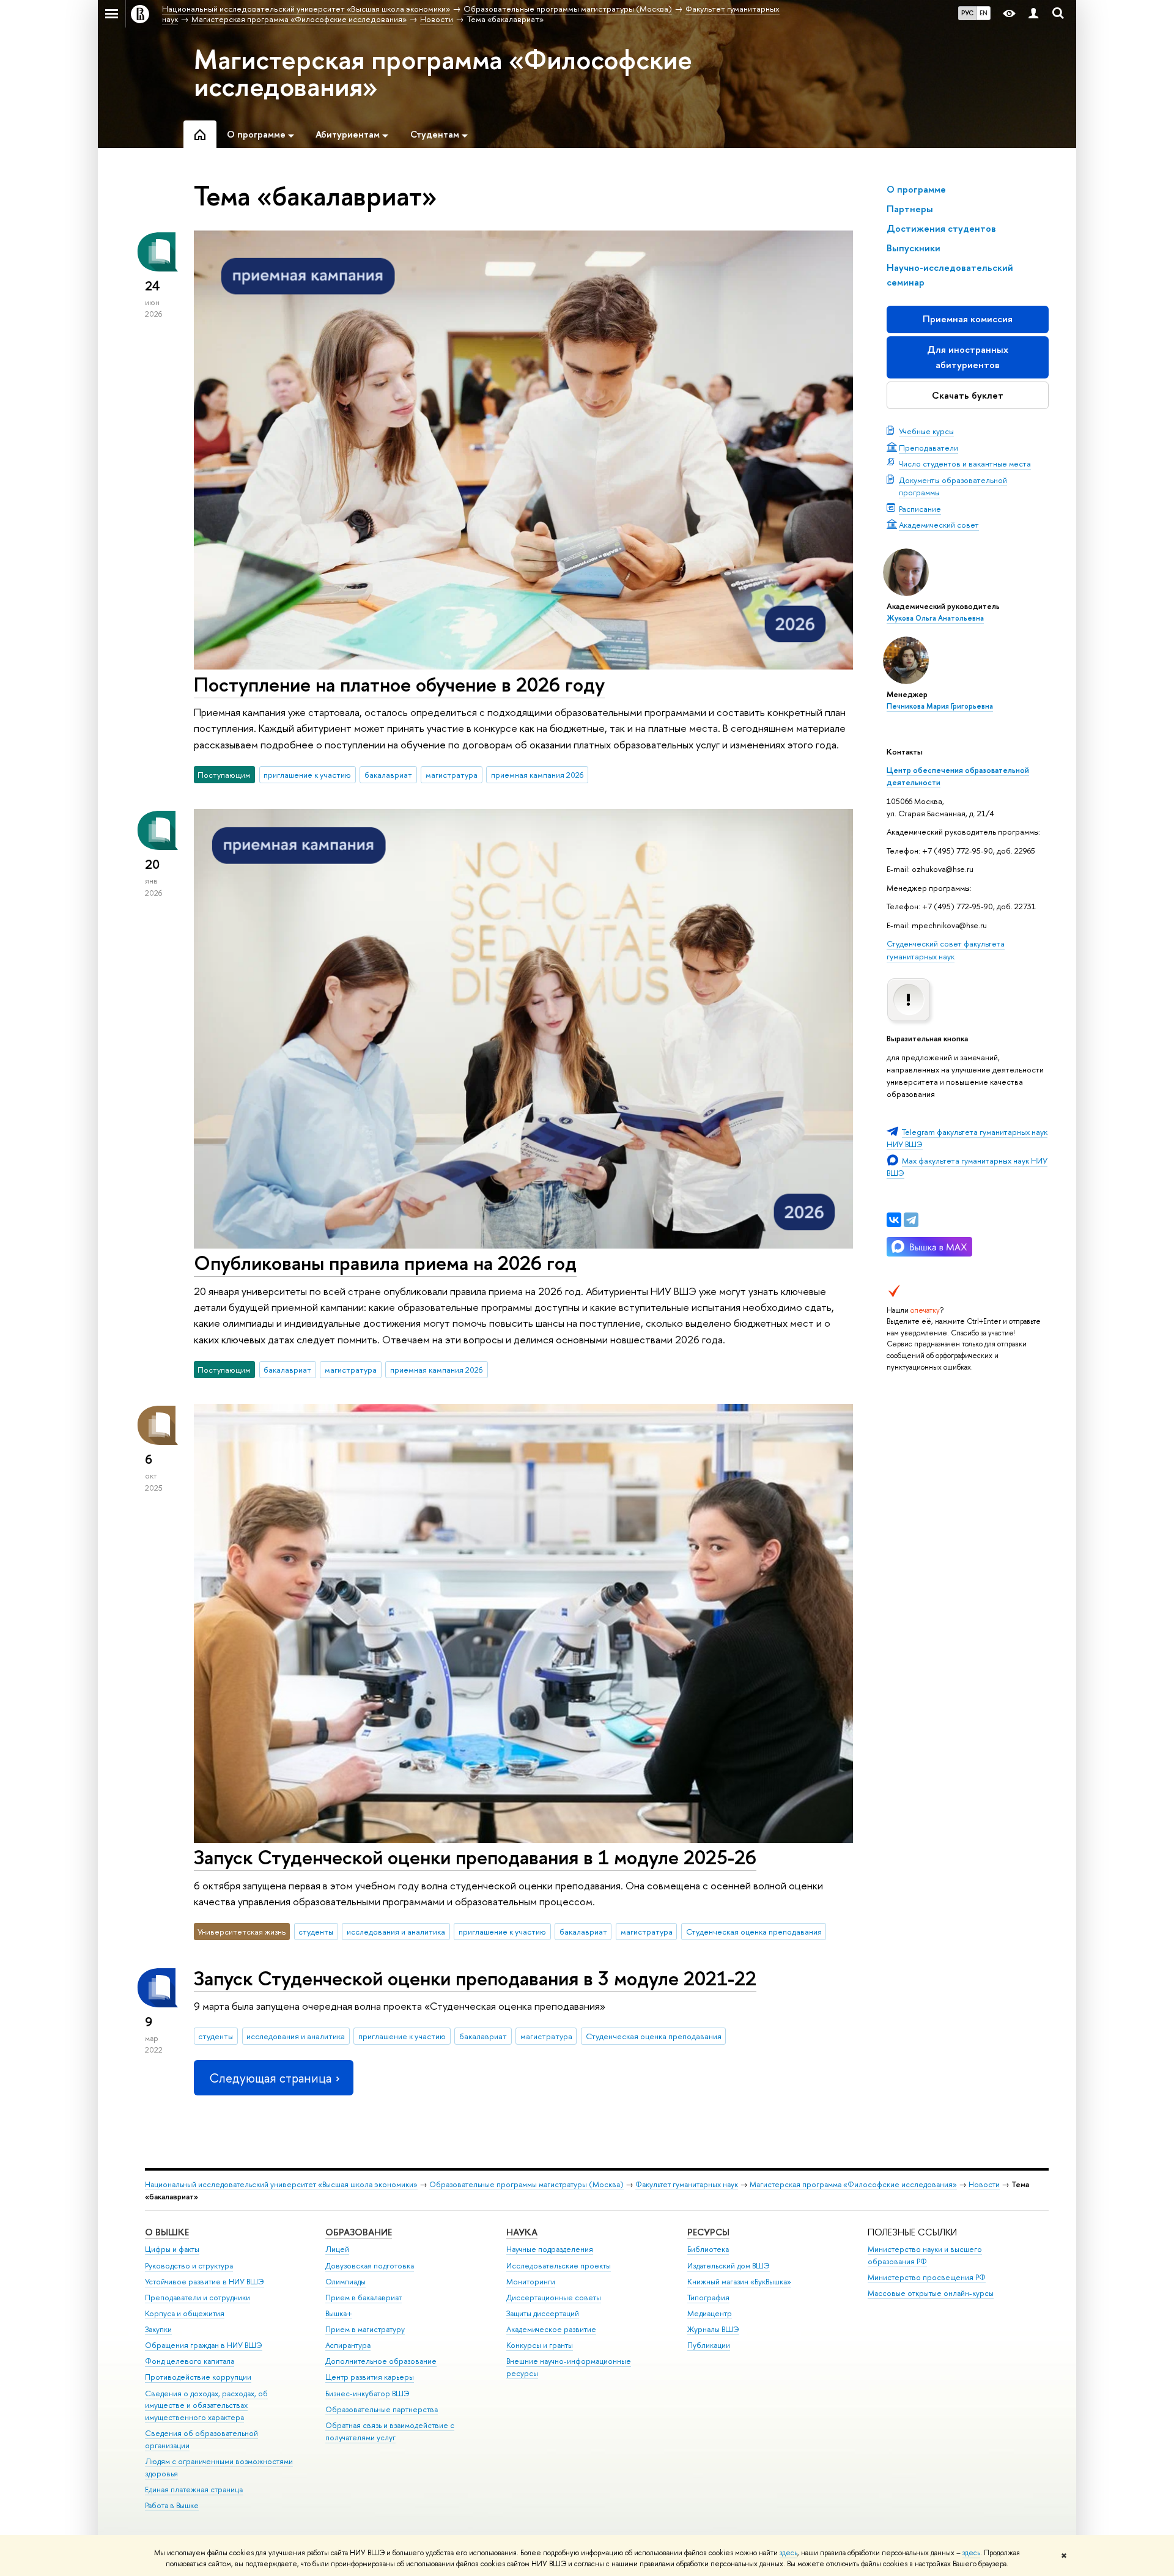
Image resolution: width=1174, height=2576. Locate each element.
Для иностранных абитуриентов (968, 357)
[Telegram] (911, 1220)
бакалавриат (388, 775)
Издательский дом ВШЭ (729, 2266)
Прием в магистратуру (365, 2329)
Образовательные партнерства (382, 2409)
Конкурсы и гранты (540, 2345)
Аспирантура (348, 2345)
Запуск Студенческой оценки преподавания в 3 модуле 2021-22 (475, 1978)
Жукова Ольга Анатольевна (935, 618)
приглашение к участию (307, 775)
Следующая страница (270, 2078)
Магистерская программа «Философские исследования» (443, 73)
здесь (788, 2553)
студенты (316, 1932)
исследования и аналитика (396, 1932)
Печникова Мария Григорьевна (940, 706)
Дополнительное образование (381, 2361)
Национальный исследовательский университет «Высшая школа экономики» (281, 2184)
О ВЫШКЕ (167, 2232)
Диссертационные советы (554, 2297)
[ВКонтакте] (894, 1220)
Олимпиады (345, 2282)
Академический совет (939, 525)
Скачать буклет (968, 395)
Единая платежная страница (194, 2489)
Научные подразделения (550, 2249)
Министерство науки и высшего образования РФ (925, 2255)
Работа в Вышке (172, 2505)
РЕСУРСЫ (708, 2232)
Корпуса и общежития (185, 2313)
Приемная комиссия (968, 319)
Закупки (158, 2329)
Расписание (920, 509)
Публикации (709, 2345)
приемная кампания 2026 (537, 775)
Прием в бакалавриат (364, 2297)
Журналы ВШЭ (713, 2329)
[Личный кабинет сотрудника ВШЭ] (1033, 14)
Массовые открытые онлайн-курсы (931, 2293)
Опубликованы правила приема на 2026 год (385, 1263)
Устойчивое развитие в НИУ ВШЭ (205, 2282)
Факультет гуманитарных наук (687, 2184)
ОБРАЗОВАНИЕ (359, 2232)
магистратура (452, 775)
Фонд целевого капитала (190, 2361)
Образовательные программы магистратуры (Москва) (526, 2184)
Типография (708, 2297)
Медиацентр (710, 2313)
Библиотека (708, 2249)
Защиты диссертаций (543, 2313)
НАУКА (522, 2232)
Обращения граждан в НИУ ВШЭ (204, 2345)
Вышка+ (339, 2313)
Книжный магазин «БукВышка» (739, 2282)
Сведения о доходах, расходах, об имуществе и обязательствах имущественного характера (206, 2406)
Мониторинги (531, 2282)
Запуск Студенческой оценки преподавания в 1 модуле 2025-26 (475, 1857)
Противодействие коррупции (198, 2377)
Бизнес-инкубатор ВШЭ (367, 2393)
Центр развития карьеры (370, 2377)
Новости (984, 2184)
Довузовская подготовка (370, 2266)
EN (984, 13)
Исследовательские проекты (559, 2266)
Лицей (337, 2249)
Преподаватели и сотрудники (198, 2297)
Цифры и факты (172, 2249)
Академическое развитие (551, 2329)
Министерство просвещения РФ (927, 2277)
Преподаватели (928, 448)
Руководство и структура (189, 2266)
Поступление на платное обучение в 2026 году (399, 684)
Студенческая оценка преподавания (754, 1932)
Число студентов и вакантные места (965, 463)
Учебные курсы (926, 431)
